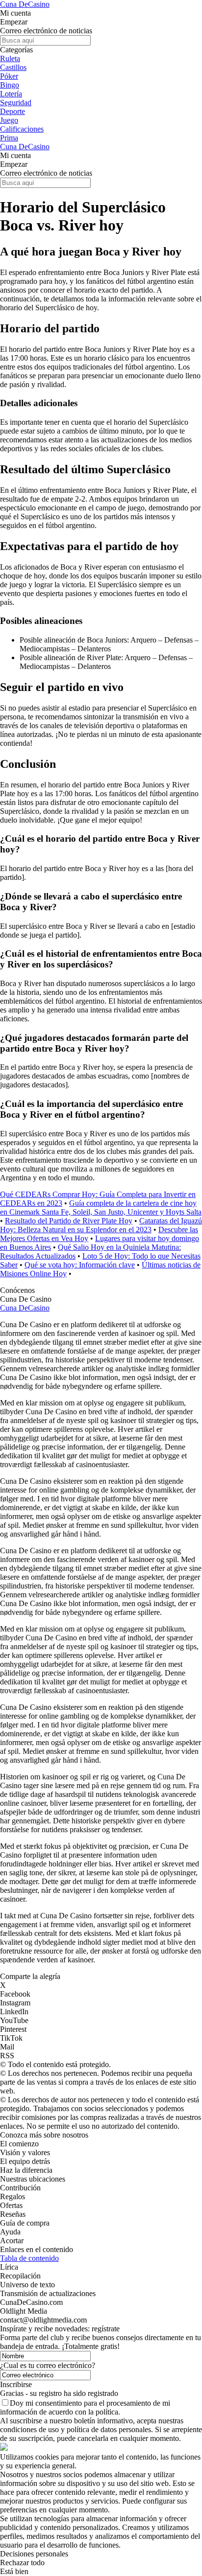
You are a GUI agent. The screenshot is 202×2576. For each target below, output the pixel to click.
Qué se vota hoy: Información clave (80, 1265)
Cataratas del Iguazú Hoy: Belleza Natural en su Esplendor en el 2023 (101, 1225)
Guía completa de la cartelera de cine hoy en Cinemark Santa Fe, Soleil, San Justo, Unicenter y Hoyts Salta (101, 1207)
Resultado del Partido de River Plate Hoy (69, 1221)
